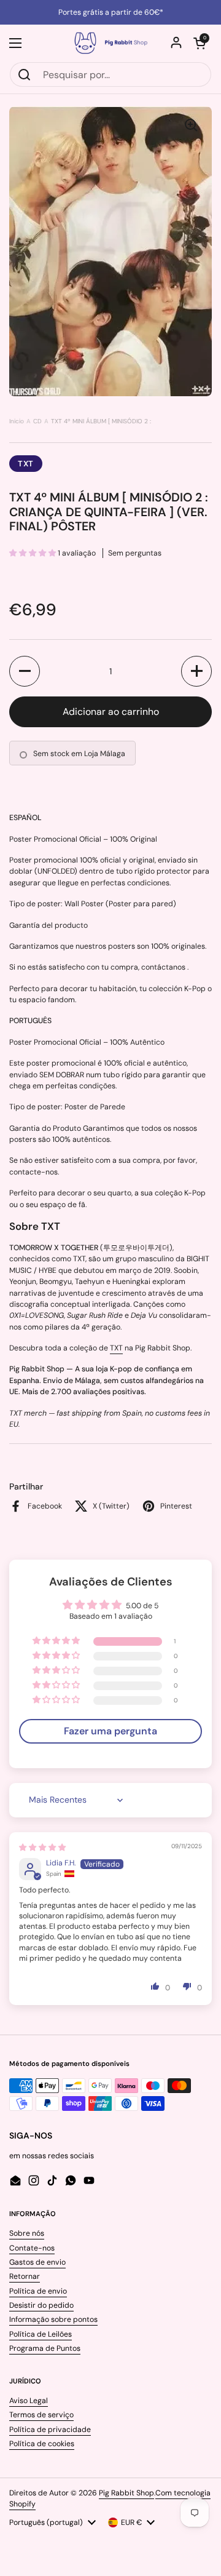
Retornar (25, 2276)
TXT (26, 464)
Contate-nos (32, 2248)
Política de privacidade (50, 2430)
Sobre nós (27, 2233)
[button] (200, 43)
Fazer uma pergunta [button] (110, 1731)
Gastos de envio (37, 2262)
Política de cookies (42, 2444)
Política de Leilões (41, 2334)
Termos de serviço (41, 2415)
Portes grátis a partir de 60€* (111, 12)
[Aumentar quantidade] (196, 671)
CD (37, 421)
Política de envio (38, 2291)
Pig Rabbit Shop (126, 2493)
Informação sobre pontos (53, 2319)
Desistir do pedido (41, 2305)
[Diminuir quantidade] (25, 671)
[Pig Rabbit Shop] (110, 43)
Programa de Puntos (45, 2348)
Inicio (17, 421)
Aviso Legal (29, 2401)
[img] (42, 1848)
